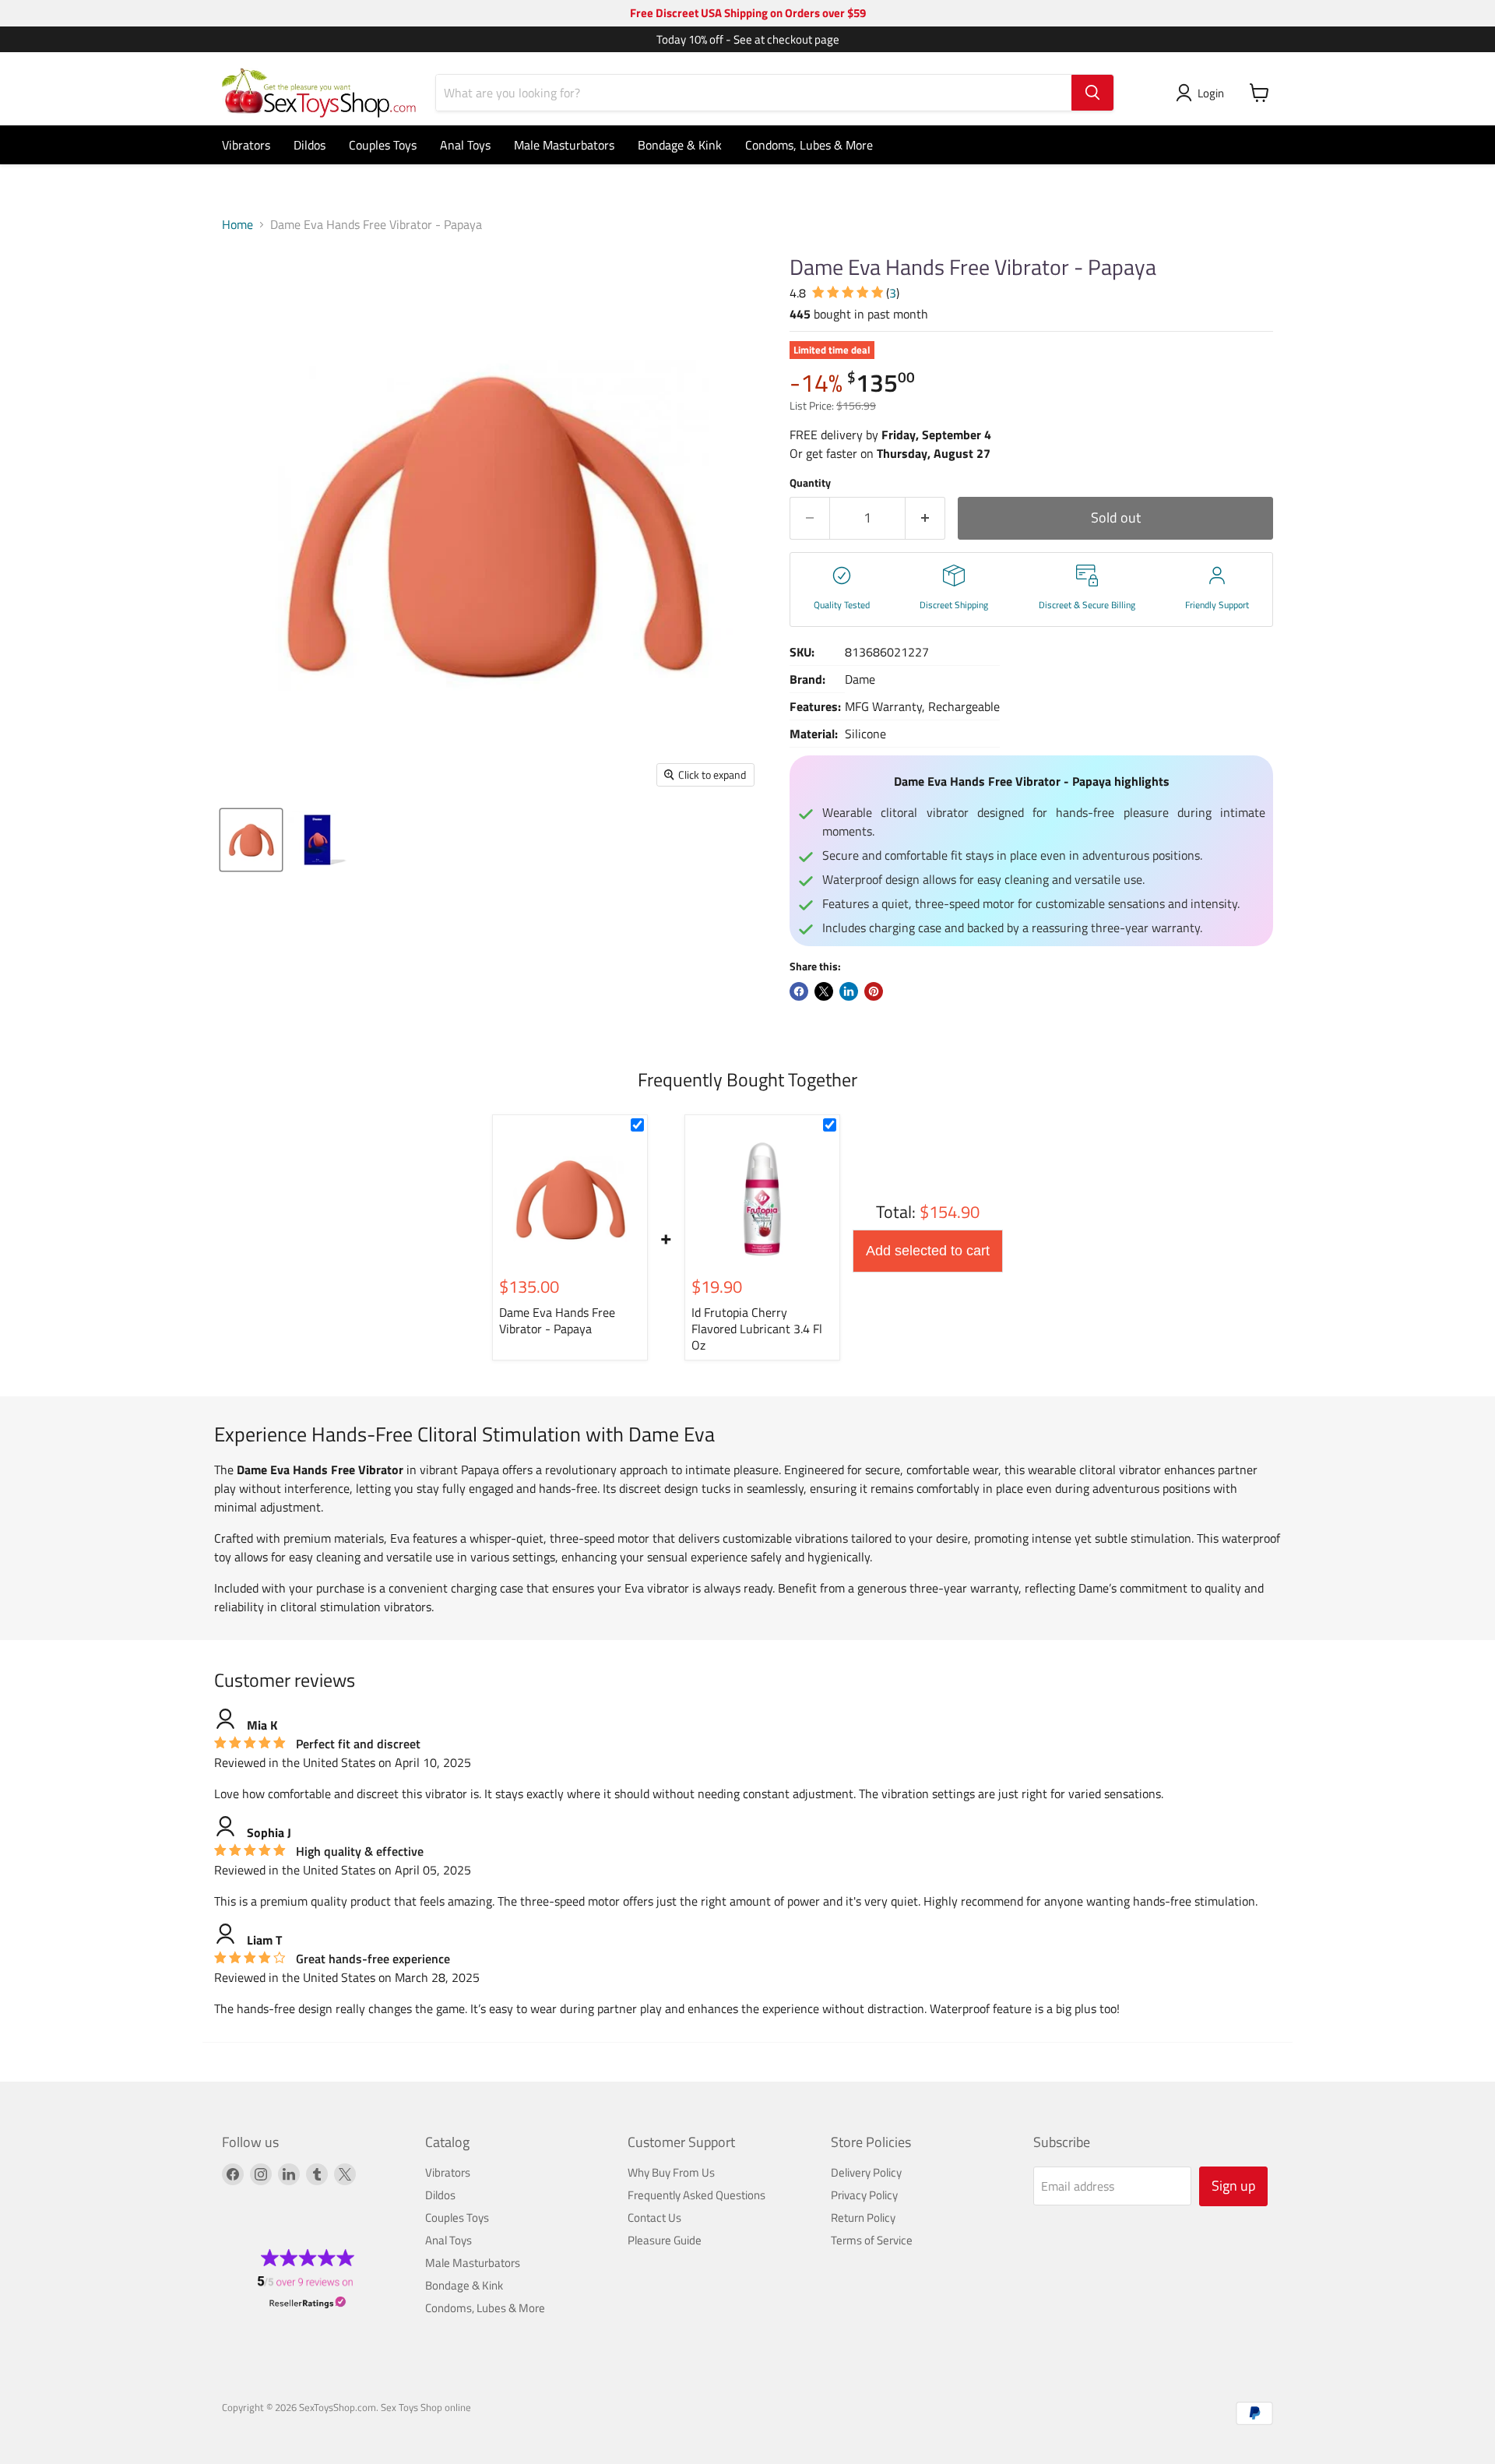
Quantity (810, 483)
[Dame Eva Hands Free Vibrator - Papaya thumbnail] (251, 840)
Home (237, 224)
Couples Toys (383, 145)
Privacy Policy (864, 2195)
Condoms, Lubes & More (809, 145)
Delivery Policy (866, 2172)
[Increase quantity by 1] (925, 518)
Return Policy (863, 2218)
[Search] (1092, 93)
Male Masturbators (564, 145)
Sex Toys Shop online (426, 2407)
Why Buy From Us (671, 2172)
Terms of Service (872, 2240)
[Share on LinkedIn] (849, 991)
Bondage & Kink (680, 145)
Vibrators (246, 145)
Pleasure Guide (665, 2240)
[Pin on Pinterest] (874, 991)
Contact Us (654, 2218)
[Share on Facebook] (799, 991)
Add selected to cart (928, 1251)
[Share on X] (824, 991)
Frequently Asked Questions (696, 2195)
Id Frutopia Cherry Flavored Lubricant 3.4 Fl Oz (757, 1329)
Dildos (310, 145)
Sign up (1233, 2186)
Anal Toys (465, 145)
